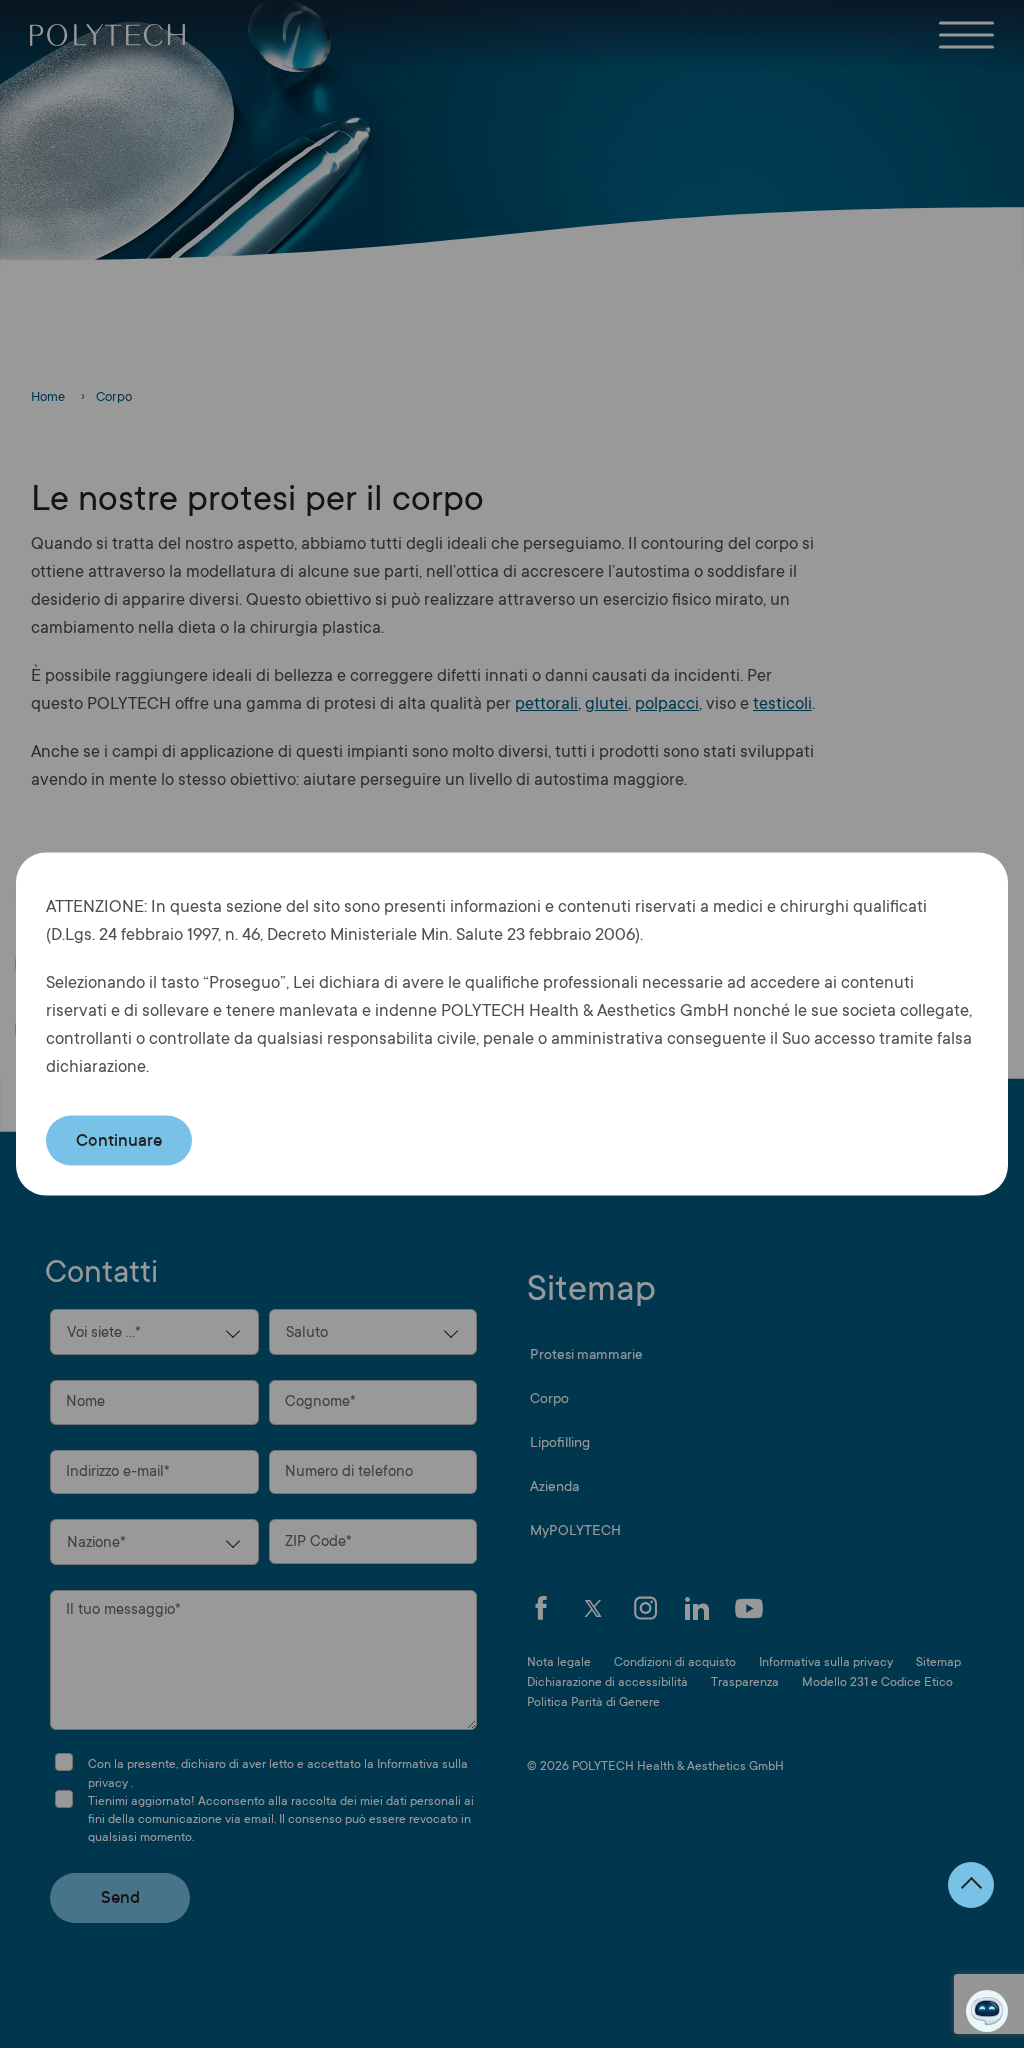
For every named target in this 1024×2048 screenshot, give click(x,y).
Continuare (119, 1140)
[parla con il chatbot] (987, 2011)
